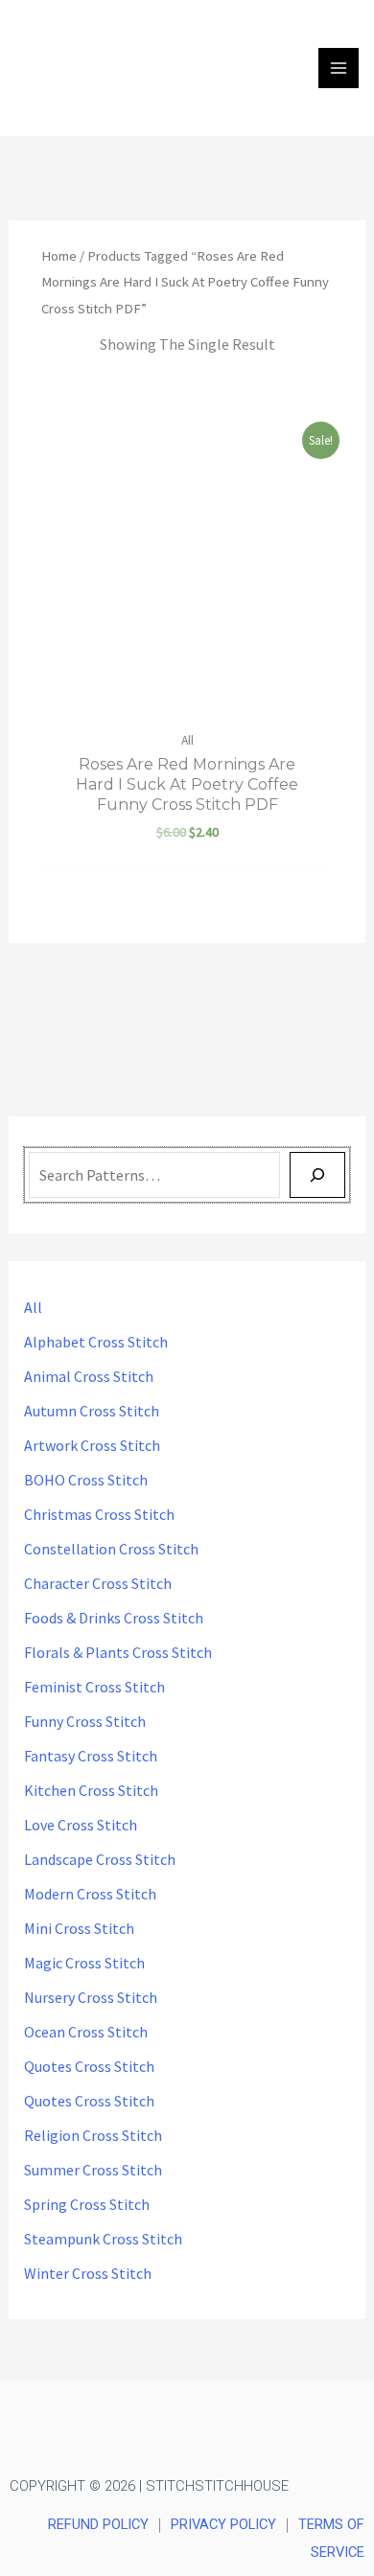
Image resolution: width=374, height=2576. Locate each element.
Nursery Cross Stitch (91, 1997)
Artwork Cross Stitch (92, 1445)
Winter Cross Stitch (88, 2273)
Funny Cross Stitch (85, 1721)
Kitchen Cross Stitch (91, 1790)
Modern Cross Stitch (90, 1894)
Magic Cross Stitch (84, 1963)
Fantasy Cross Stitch (91, 1756)
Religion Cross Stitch (93, 2135)
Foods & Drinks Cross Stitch (114, 1618)
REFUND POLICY (98, 2524)
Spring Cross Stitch (87, 2204)
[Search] (317, 1175)
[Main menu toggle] (339, 68)
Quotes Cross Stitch (89, 2066)
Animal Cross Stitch (89, 1376)
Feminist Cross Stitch (94, 1687)
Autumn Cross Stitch (92, 1411)
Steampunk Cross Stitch (103, 2239)
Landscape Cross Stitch (100, 1859)
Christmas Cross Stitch (99, 1514)
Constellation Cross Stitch (111, 1549)
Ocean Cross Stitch (86, 2032)
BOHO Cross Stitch (86, 1480)
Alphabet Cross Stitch (96, 1342)
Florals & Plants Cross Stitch (118, 1652)
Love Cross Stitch (81, 1825)
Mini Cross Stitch (79, 1928)
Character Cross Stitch (98, 1583)
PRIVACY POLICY (223, 2524)
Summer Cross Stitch (93, 2170)
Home (59, 256)
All (33, 1307)
